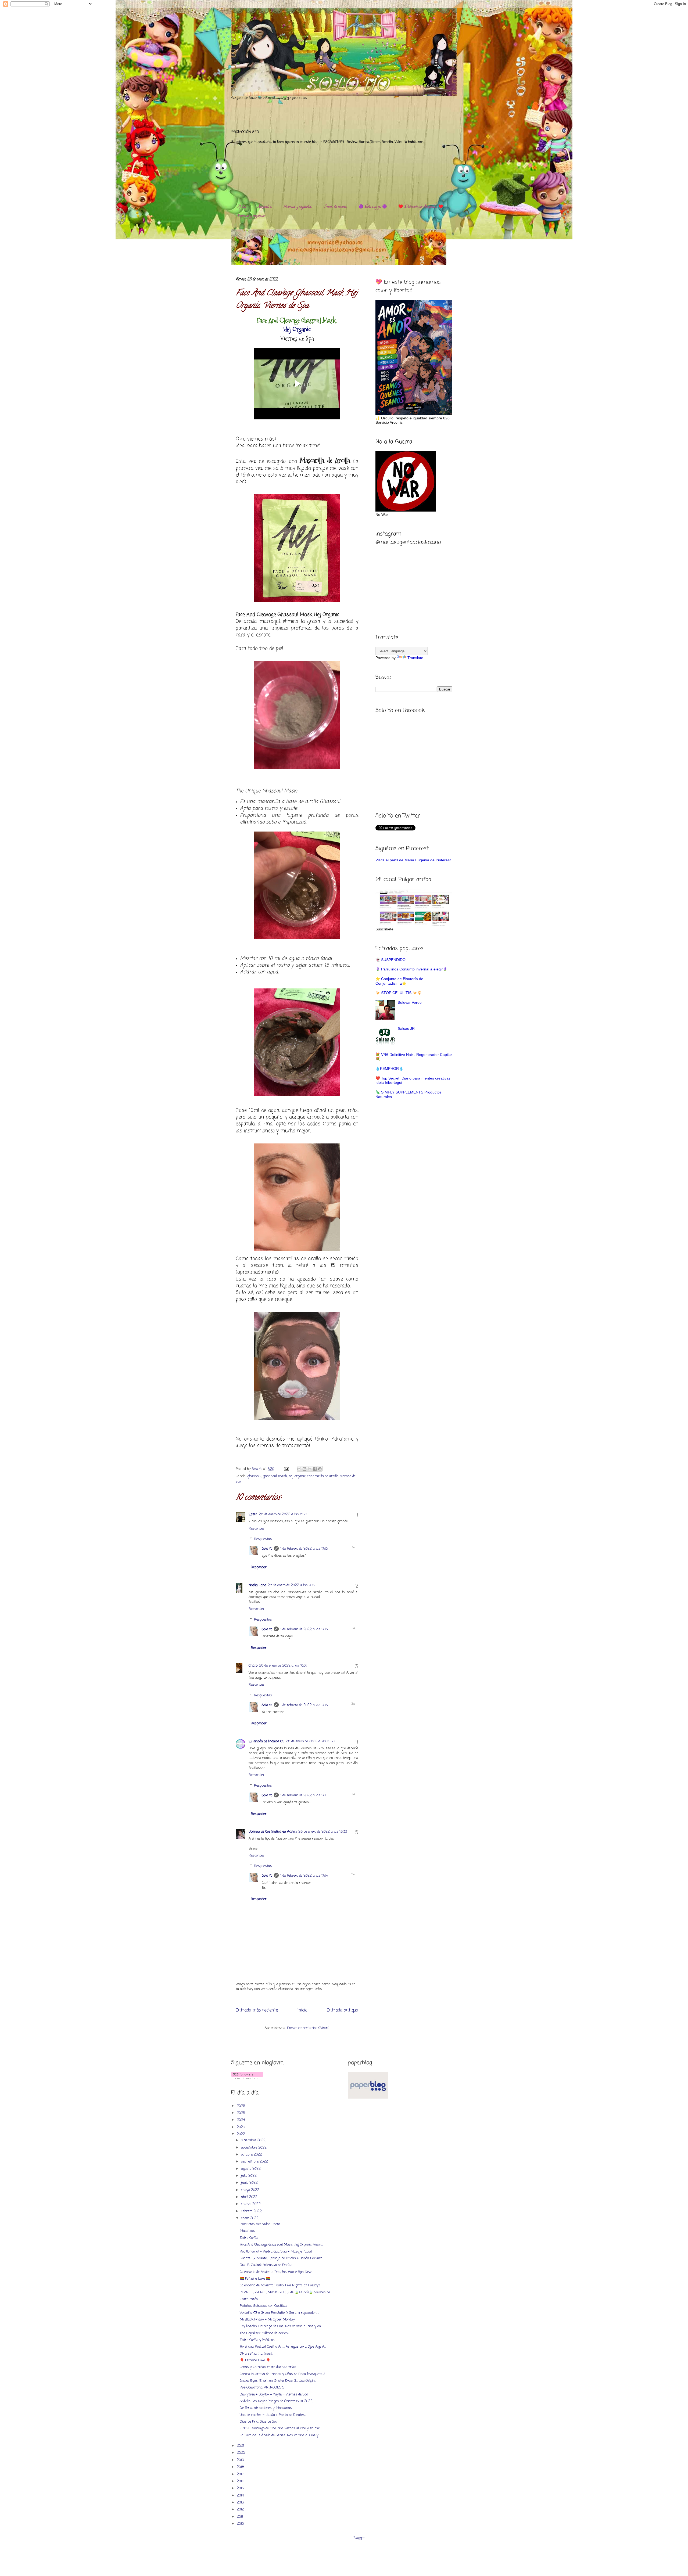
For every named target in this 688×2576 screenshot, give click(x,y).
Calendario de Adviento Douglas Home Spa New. (276, 2272)
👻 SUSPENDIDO (390, 960)
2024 (241, 2120)
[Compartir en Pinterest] (320, 1469)
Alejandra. (265, 207)
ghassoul (254, 1476)
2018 (241, 2467)
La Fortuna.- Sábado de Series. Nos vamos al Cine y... (280, 2435)
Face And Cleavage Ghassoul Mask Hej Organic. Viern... (281, 2245)
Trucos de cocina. (335, 207)
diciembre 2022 (254, 2140)
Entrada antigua (343, 2010)
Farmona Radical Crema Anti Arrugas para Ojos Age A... (283, 2347)
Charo (253, 1666)
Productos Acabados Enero (260, 2224)
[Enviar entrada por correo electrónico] (286, 1469)
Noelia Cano (257, 1585)
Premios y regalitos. (298, 207)
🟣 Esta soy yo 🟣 (373, 207)
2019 (241, 2460)
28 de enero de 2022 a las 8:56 (283, 1514)
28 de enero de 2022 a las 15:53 (310, 1741)
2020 (241, 2453)
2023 (241, 2127)
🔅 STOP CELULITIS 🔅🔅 (399, 993)
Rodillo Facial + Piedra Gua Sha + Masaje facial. (276, 2252)
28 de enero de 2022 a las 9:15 (291, 1585)
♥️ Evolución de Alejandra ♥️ (421, 207)
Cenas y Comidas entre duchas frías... (269, 2367)
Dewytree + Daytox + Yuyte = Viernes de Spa (274, 2395)
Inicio (302, 2010)
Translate (415, 658)
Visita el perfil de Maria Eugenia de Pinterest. (414, 860)
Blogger (359, 2538)
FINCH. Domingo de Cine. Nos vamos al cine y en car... (280, 2428)
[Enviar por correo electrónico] (299, 1469)
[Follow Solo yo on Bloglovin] (247, 2078)
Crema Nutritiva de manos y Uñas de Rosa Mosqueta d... (283, 2374)
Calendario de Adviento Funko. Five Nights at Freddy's (280, 2285)
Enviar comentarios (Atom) (308, 2028)
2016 (241, 2481)
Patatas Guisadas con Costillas (264, 2306)
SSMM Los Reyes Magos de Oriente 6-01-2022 (276, 2401)
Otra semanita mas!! (256, 2354)
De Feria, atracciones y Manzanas (266, 2408)
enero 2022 (250, 2218)
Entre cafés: (249, 2299)
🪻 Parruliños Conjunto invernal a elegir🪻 (411, 969)
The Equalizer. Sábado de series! (264, 2333)
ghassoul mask (275, 1476)
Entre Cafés (249, 2238)
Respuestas (263, 1539)
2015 (241, 2488)
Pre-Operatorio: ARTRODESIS (262, 2388)
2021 (241, 2446)
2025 (241, 2113)
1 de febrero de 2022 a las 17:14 (304, 1795)
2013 (241, 2503)
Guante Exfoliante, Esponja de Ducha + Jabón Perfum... (282, 2258)
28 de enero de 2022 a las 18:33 (323, 1832)
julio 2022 (249, 2176)
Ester (253, 1514)
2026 (241, 2106)
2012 (241, 2510)
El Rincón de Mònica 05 (266, 1741)
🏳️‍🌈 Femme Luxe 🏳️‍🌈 (255, 2279)
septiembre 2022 (255, 2162)
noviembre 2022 (254, 2148)
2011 (240, 2517)
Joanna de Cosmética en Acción (273, 1832)
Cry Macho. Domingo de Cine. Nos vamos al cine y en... (281, 2326)
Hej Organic (297, 329)
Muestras (247, 2231)
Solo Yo (258, 1469)
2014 (241, 2496)
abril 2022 (250, 2197)
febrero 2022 (252, 2211)
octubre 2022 (252, 2155)
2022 (241, 2134)
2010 (241, 2524)
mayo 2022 (251, 2190)
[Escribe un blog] (304, 1469)
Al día (242, 207)
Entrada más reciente (257, 2010)
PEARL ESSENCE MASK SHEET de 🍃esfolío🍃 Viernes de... (286, 2292)
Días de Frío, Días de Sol (258, 2422)
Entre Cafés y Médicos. (257, 2340)
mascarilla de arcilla (323, 1476)
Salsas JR (406, 1028)
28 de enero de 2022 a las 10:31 (283, 1666)
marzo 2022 (251, 2204)
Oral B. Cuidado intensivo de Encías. (266, 2265)
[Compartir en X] (310, 1469)
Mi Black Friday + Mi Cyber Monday (267, 2320)
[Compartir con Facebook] (315, 1469)
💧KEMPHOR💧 (389, 1068)
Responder (257, 1529)
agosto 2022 (251, 2169)
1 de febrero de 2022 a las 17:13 (304, 1549)
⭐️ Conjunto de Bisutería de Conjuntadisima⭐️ (399, 981)
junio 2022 (250, 2183)
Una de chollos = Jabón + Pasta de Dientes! (273, 2415)
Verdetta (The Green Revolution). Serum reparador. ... (279, 2313)
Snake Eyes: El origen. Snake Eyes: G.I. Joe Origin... (278, 2381)
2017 (241, 2474)
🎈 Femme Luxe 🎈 (255, 2360)
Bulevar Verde (410, 1002)
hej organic (297, 1476)
